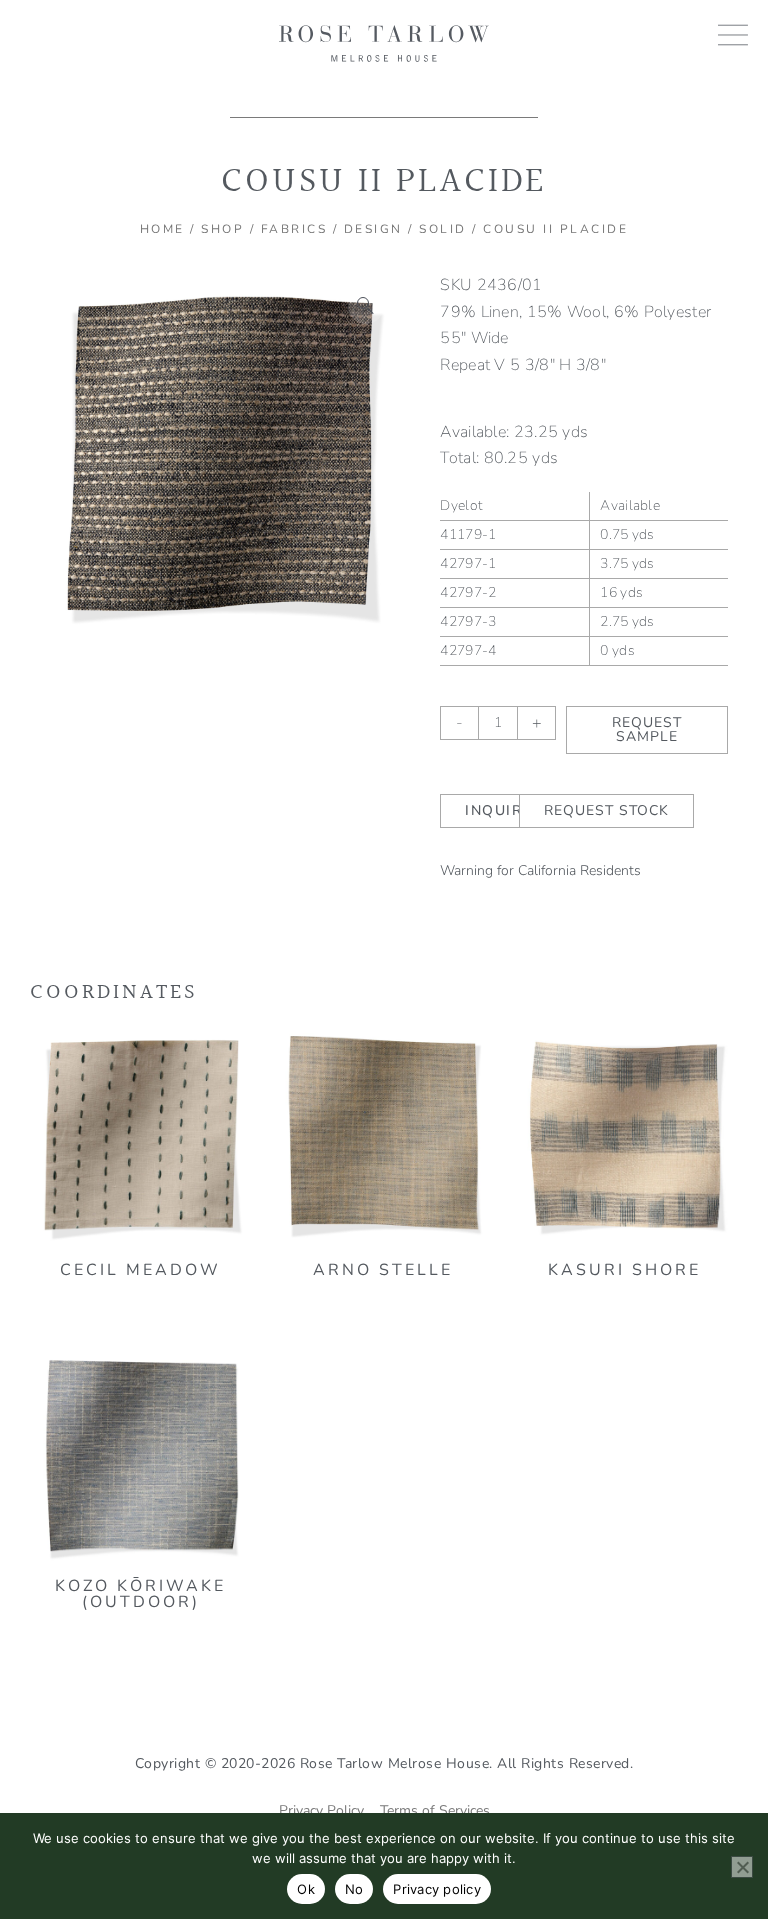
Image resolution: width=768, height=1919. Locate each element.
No (354, 1889)
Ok (306, 1889)
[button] (366, 306)
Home (162, 229)
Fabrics (294, 229)
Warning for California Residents (540, 870)
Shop (222, 229)
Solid (443, 229)
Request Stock (606, 810)
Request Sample (647, 729)
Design (373, 229)
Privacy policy (437, 1889)
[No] (742, 1867)
